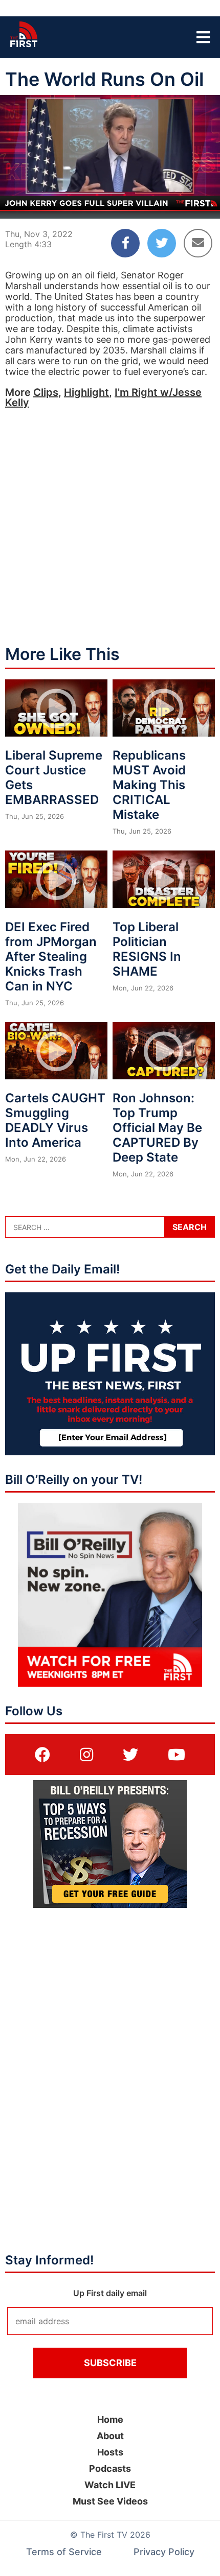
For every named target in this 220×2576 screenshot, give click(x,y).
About (110, 2436)
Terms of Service (64, 2552)
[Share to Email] (198, 243)
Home (110, 2419)
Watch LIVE (110, 2485)
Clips (46, 392)
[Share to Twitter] (162, 243)
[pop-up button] (187, 202)
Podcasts (110, 2468)
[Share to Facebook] (125, 243)
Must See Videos (110, 2501)
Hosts (110, 2452)
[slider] (110, 186)
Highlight (86, 392)
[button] (16, 202)
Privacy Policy (164, 2552)
